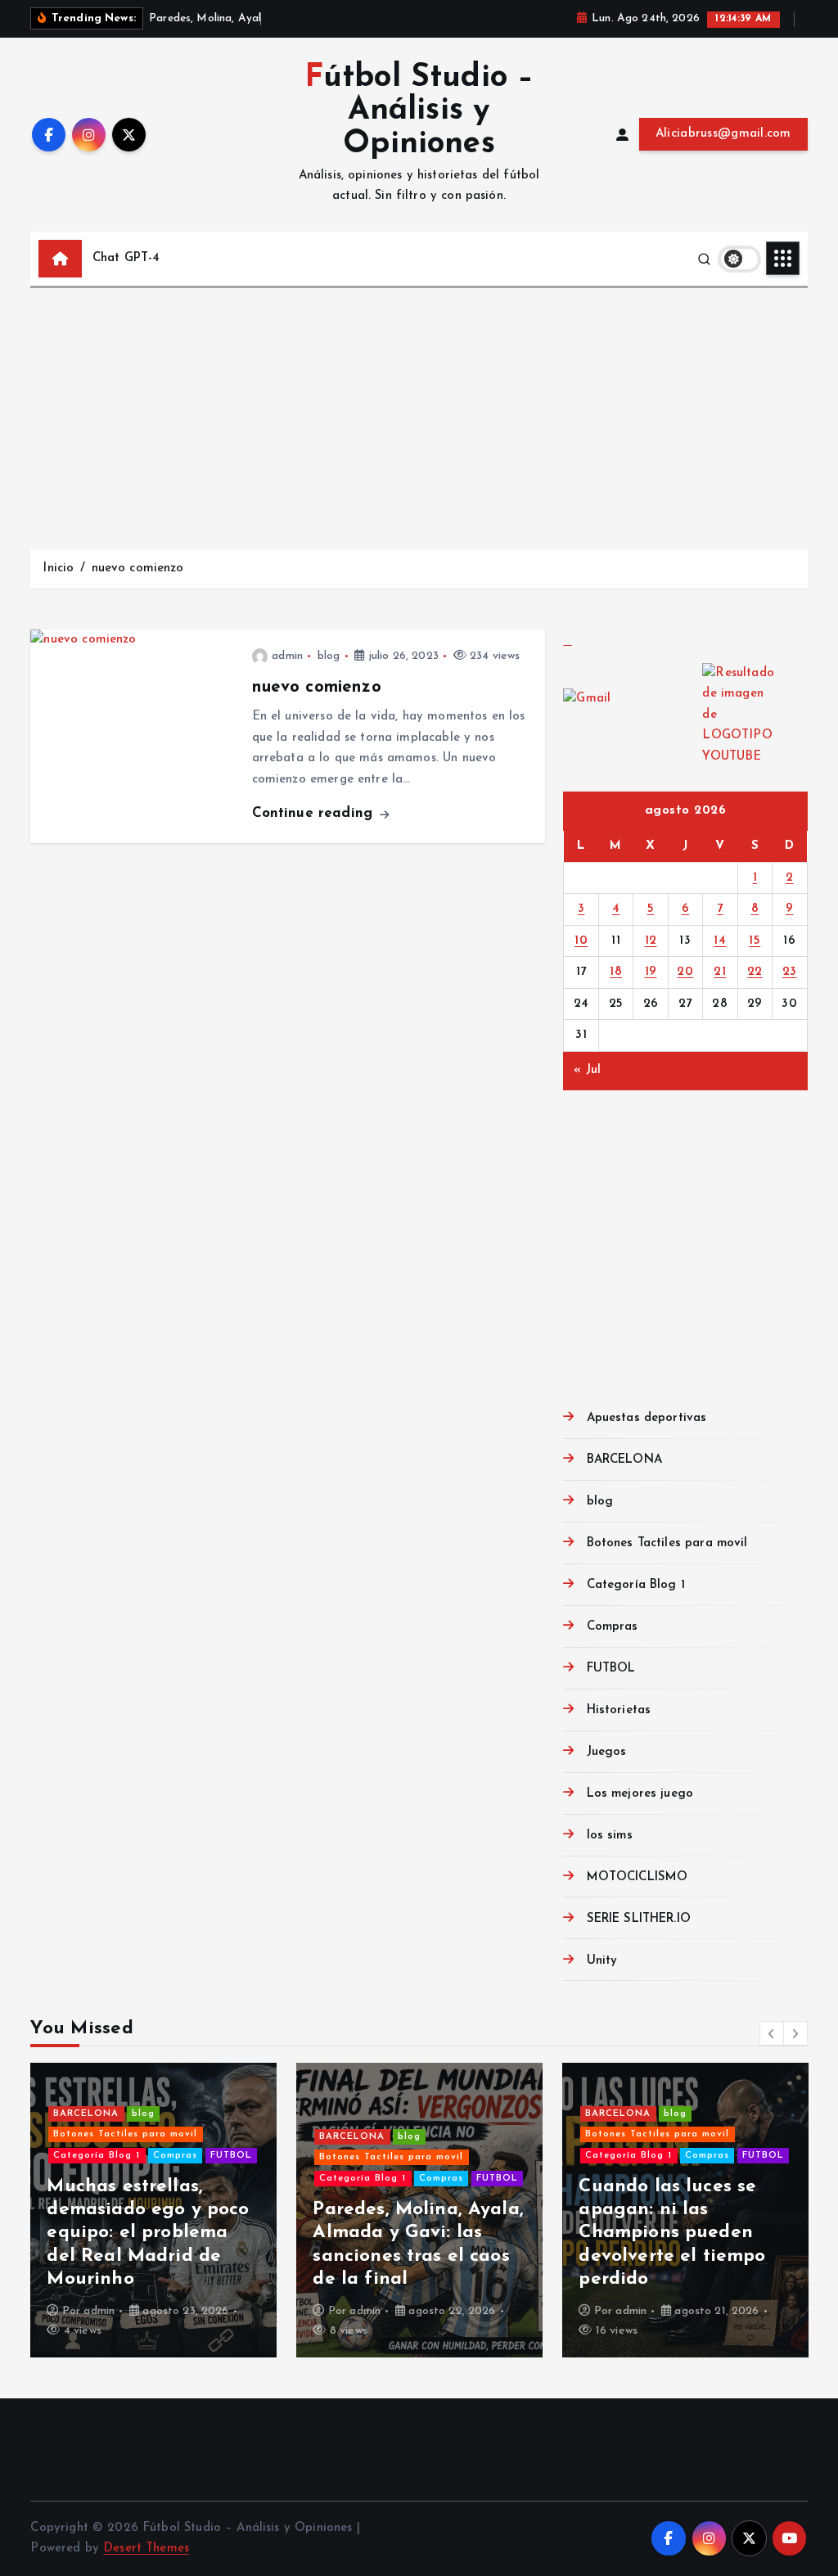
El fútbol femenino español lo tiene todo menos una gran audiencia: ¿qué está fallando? (674, 2233)
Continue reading (315, 813)
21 (720, 972)
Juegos (606, 1752)
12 (651, 941)
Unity (602, 1961)
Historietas (619, 1710)
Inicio (58, 568)
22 (755, 972)
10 (581, 941)
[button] (772, 2033)
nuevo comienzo (138, 568)
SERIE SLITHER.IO (639, 1919)
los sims (609, 1836)
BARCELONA (624, 1460)
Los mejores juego (640, 1794)
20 (685, 972)
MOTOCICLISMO (637, 1877)
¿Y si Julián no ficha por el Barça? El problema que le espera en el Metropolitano (138, 2233)
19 (651, 972)
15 (755, 941)
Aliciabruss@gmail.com (723, 134)
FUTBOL (611, 1669)
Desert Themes (146, 2549)
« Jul (587, 1070)
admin (287, 656)
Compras (612, 1627)
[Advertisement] (419, 411)
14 (720, 941)
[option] (153, 2210)
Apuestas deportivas (647, 1418)
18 (616, 972)
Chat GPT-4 (126, 258)
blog (329, 656)
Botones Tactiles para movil (667, 1543)
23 (790, 972)
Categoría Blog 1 (636, 1585)
